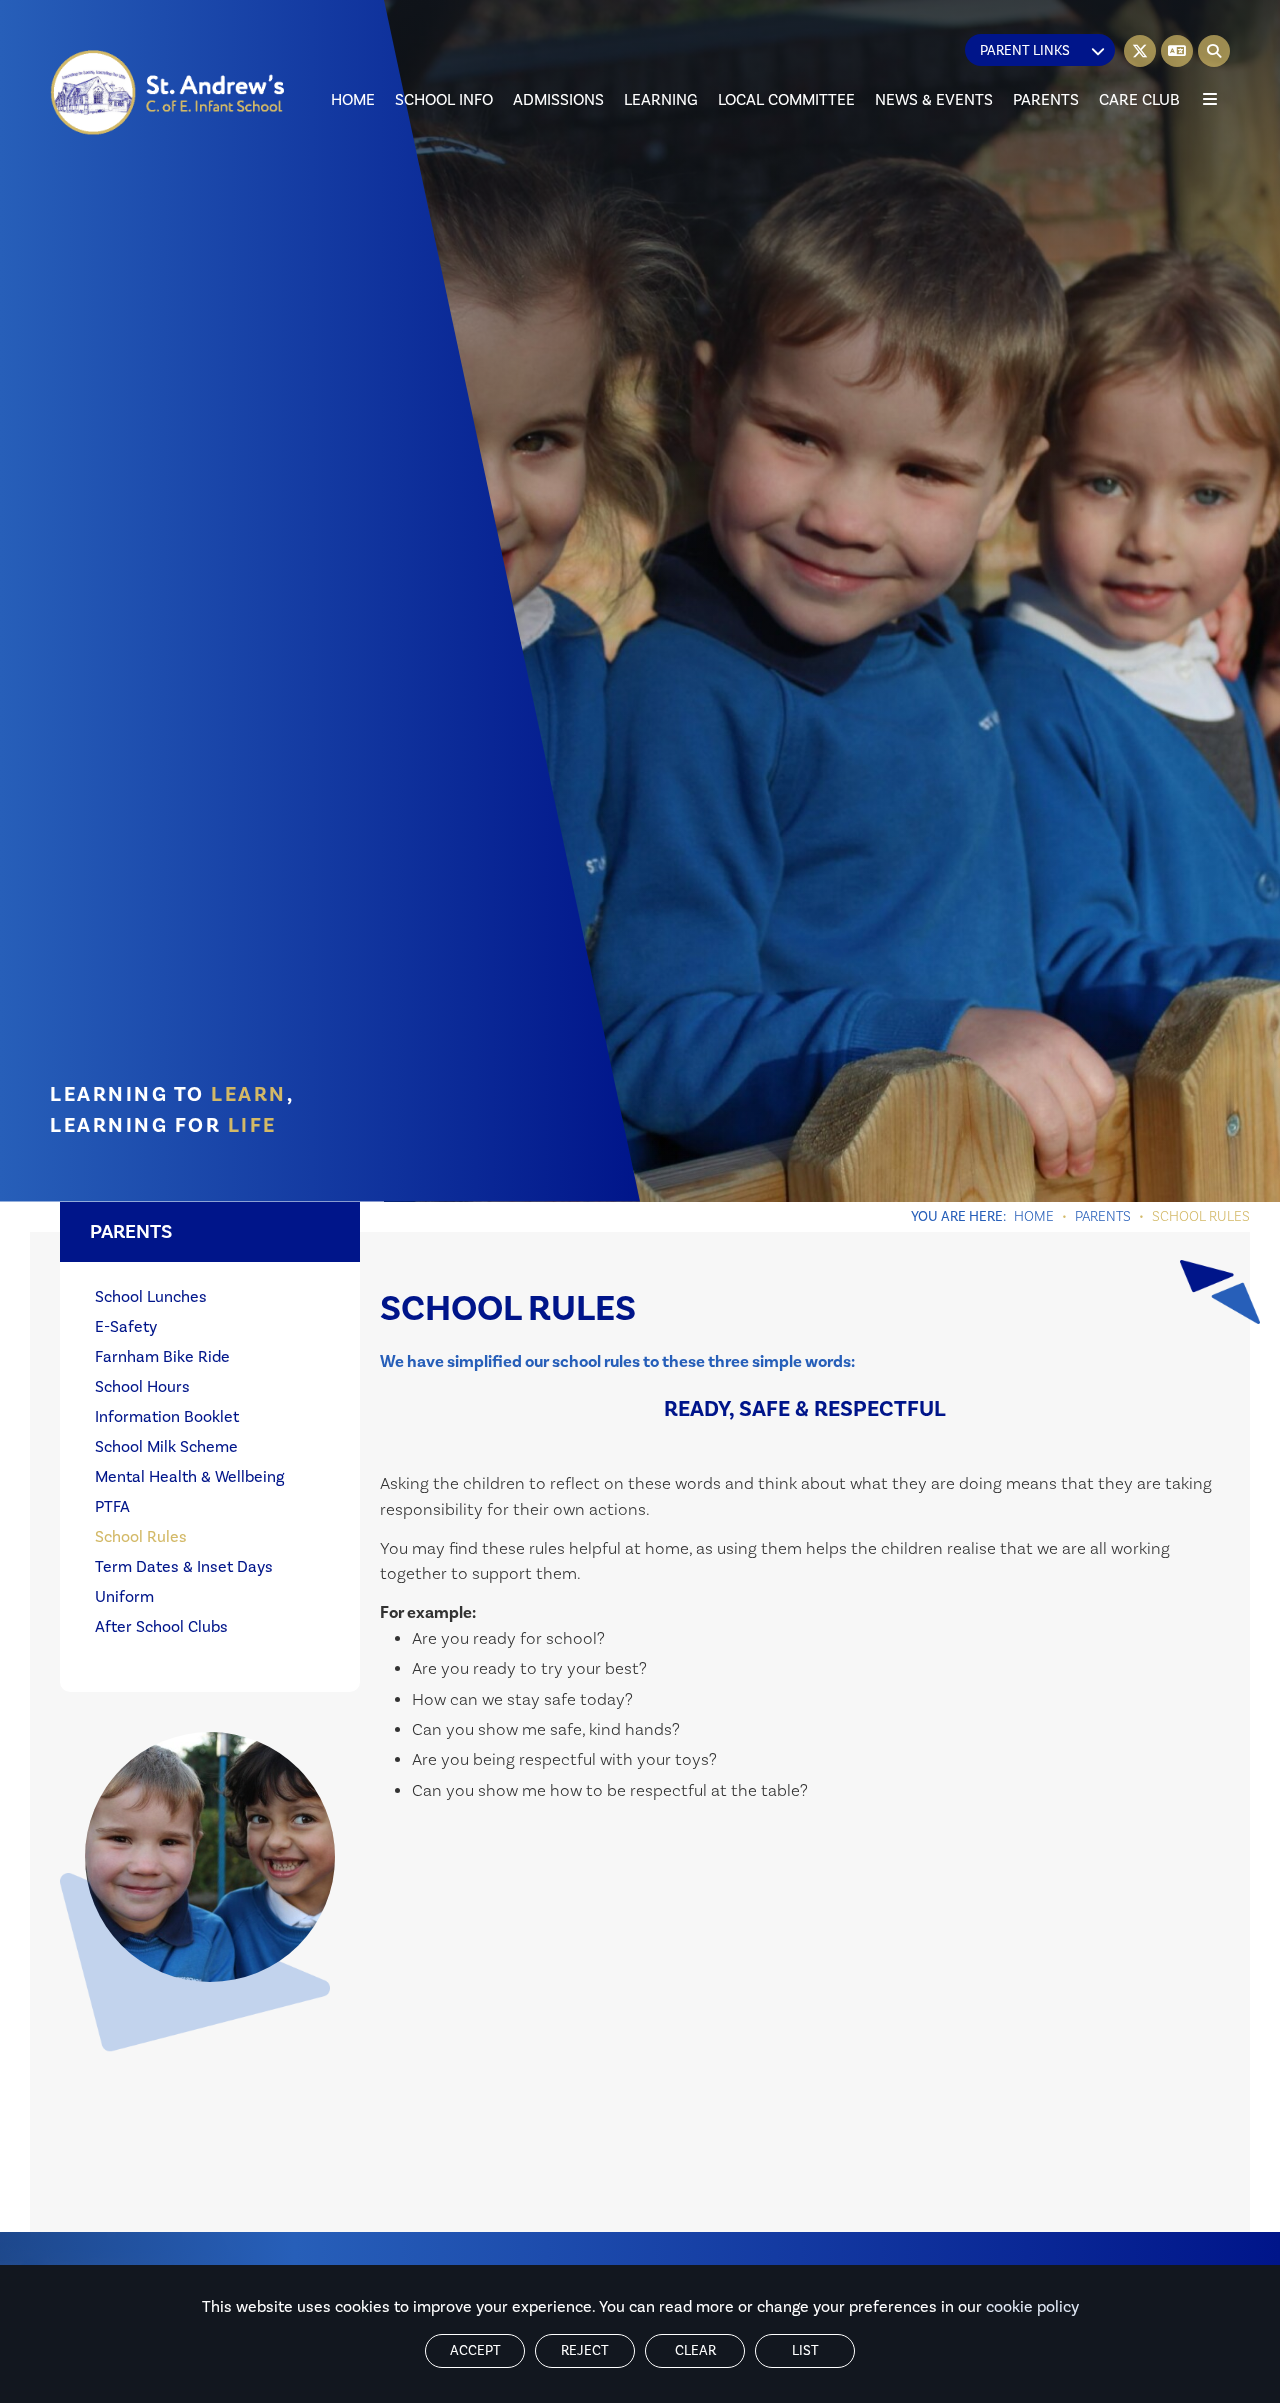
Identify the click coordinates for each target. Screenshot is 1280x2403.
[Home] (168, 93)
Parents (1103, 1217)
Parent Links (1025, 51)
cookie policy (1032, 2307)
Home (1034, 1217)
